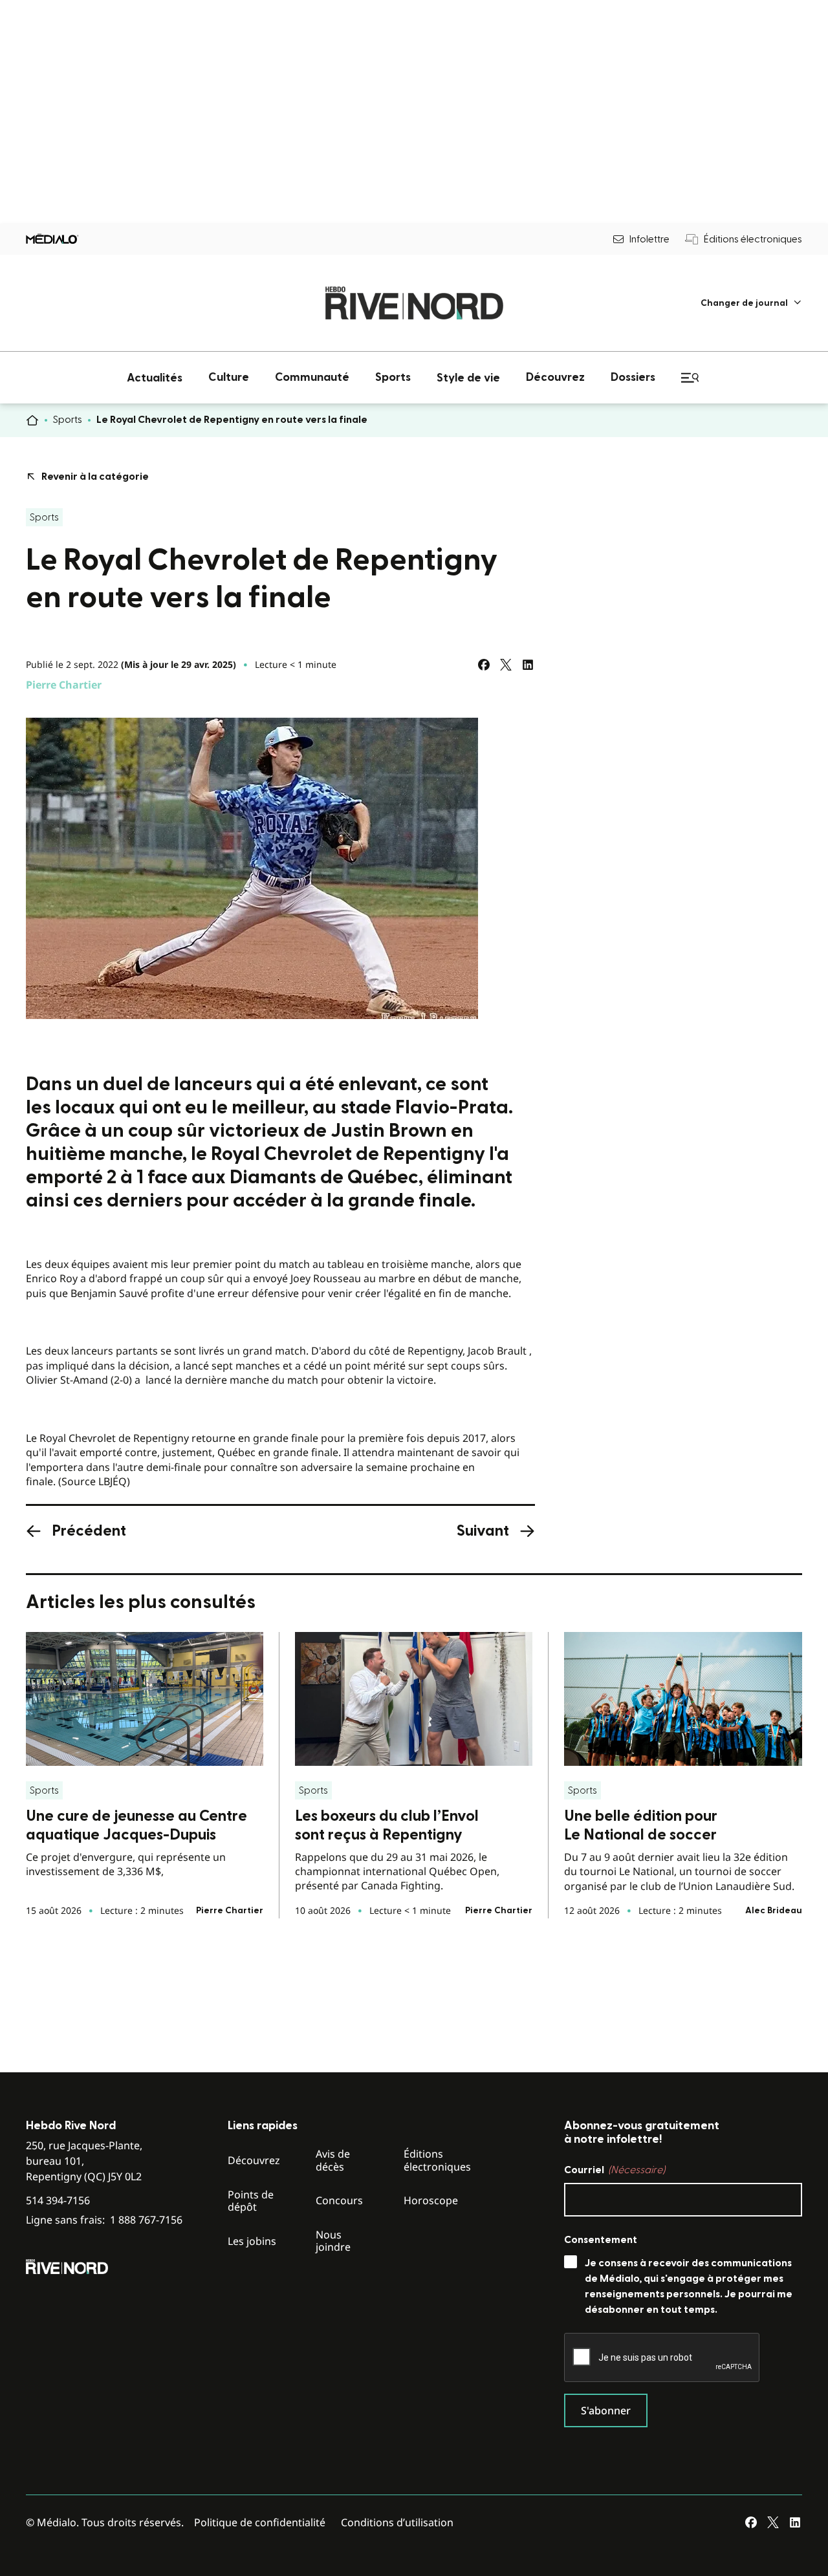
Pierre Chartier (64, 685)
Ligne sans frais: (104, 2220)
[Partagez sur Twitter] (506, 665)
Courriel (615, 2170)
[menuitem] (751, 303)
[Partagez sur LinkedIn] (528, 665)
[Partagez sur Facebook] (484, 665)
